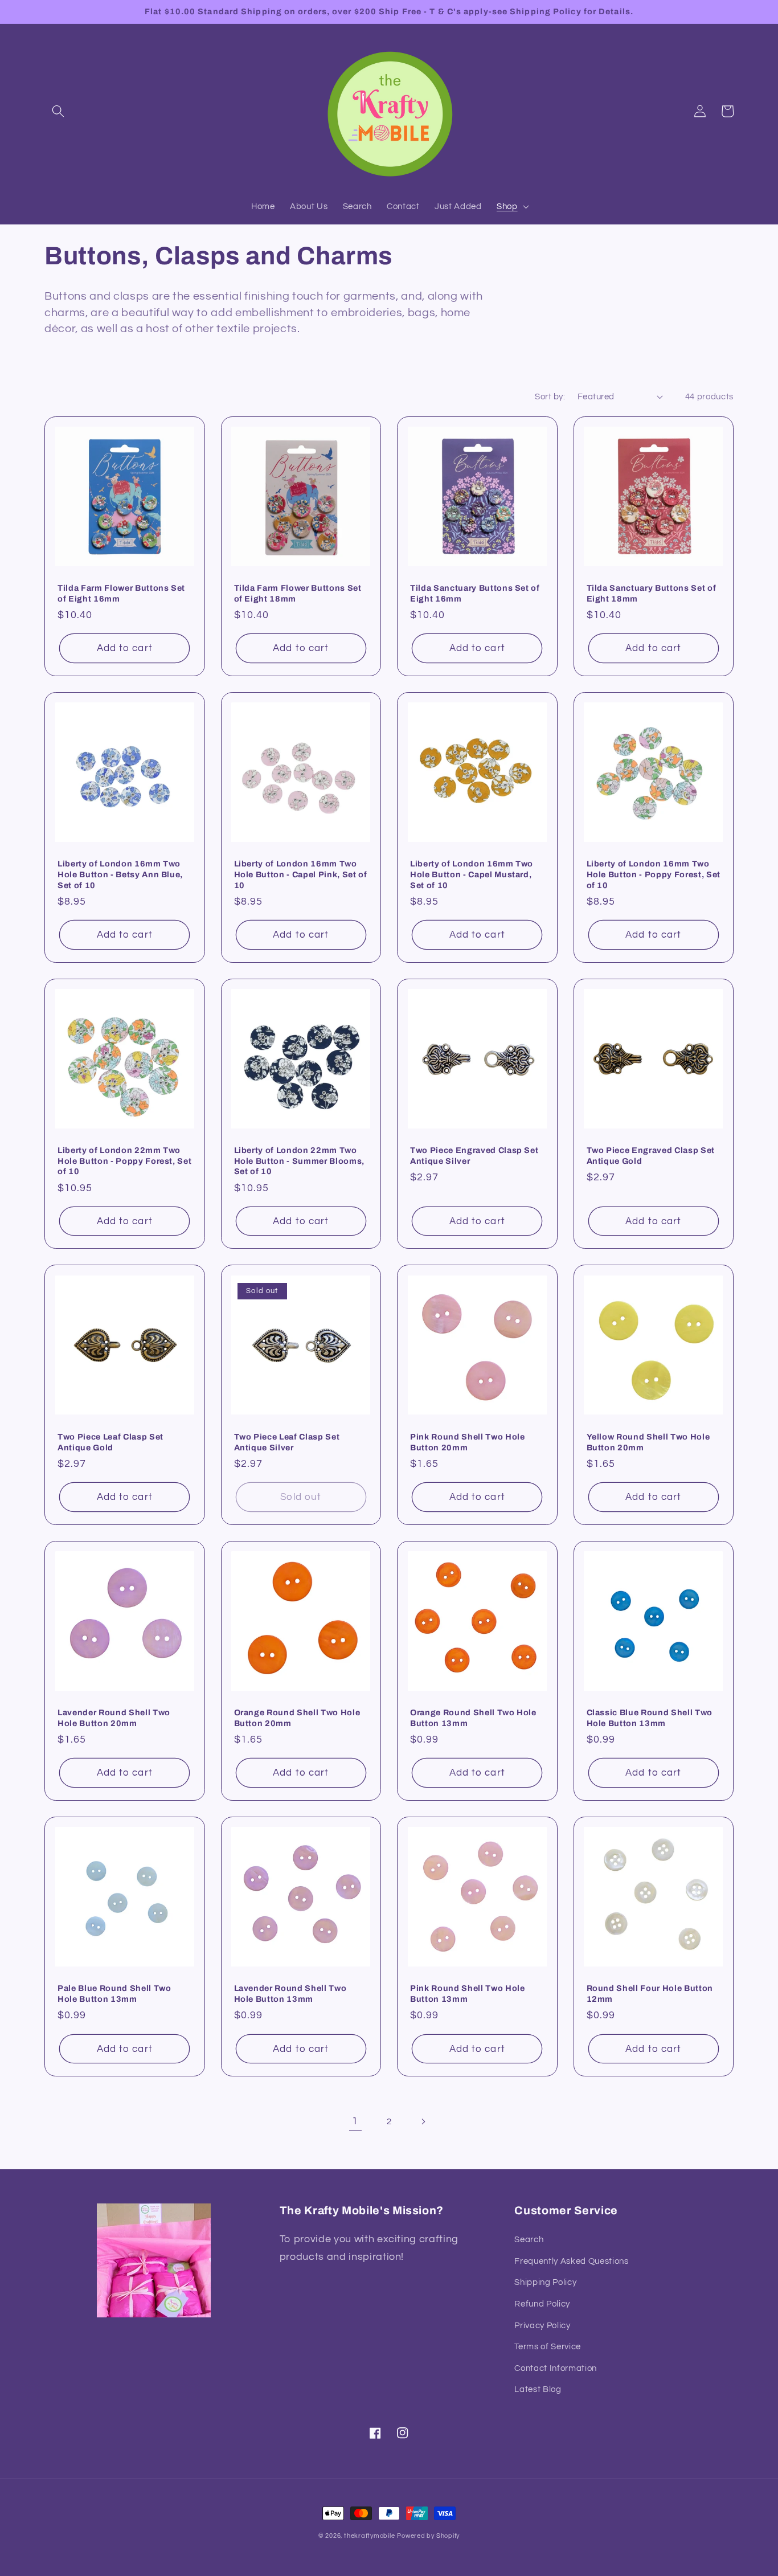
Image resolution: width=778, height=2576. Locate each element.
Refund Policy (542, 2304)
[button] (58, 111)
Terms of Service (548, 2346)
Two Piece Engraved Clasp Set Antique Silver (474, 1156)
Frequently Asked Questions (571, 2261)
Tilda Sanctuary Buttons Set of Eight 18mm (652, 593)
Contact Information (556, 2368)
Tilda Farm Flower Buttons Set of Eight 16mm (121, 593)
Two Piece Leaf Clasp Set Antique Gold (110, 1442)
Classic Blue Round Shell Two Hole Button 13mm (650, 1718)
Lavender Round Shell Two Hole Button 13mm (290, 1994)
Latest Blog (538, 2389)
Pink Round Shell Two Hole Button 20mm (468, 1442)
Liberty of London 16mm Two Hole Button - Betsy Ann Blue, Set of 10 (120, 874)
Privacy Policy (542, 2325)
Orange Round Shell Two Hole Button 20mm (297, 1718)
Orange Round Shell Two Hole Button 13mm (473, 1718)
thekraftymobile (370, 2536)
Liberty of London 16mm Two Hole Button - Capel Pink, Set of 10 (301, 874)
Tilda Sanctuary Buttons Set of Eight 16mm (475, 593)
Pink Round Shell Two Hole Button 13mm (468, 1994)
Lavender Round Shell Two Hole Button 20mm (114, 1718)
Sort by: (550, 396)
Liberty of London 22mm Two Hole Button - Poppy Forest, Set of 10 (124, 1161)
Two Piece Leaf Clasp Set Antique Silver (287, 1442)
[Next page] (423, 2121)
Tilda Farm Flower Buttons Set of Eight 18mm (298, 593)
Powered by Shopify (428, 2536)
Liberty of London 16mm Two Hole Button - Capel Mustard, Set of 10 (472, 874)
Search (529, 2239)
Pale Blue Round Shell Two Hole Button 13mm (114, 1994)
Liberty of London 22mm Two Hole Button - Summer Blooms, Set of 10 (299, 1161)
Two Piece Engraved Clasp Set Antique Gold (651, 1156)
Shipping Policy (545, 2282)
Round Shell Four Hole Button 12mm (650, 1994)
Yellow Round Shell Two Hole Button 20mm (648, 1442)
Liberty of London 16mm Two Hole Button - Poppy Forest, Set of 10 (654, 874)
